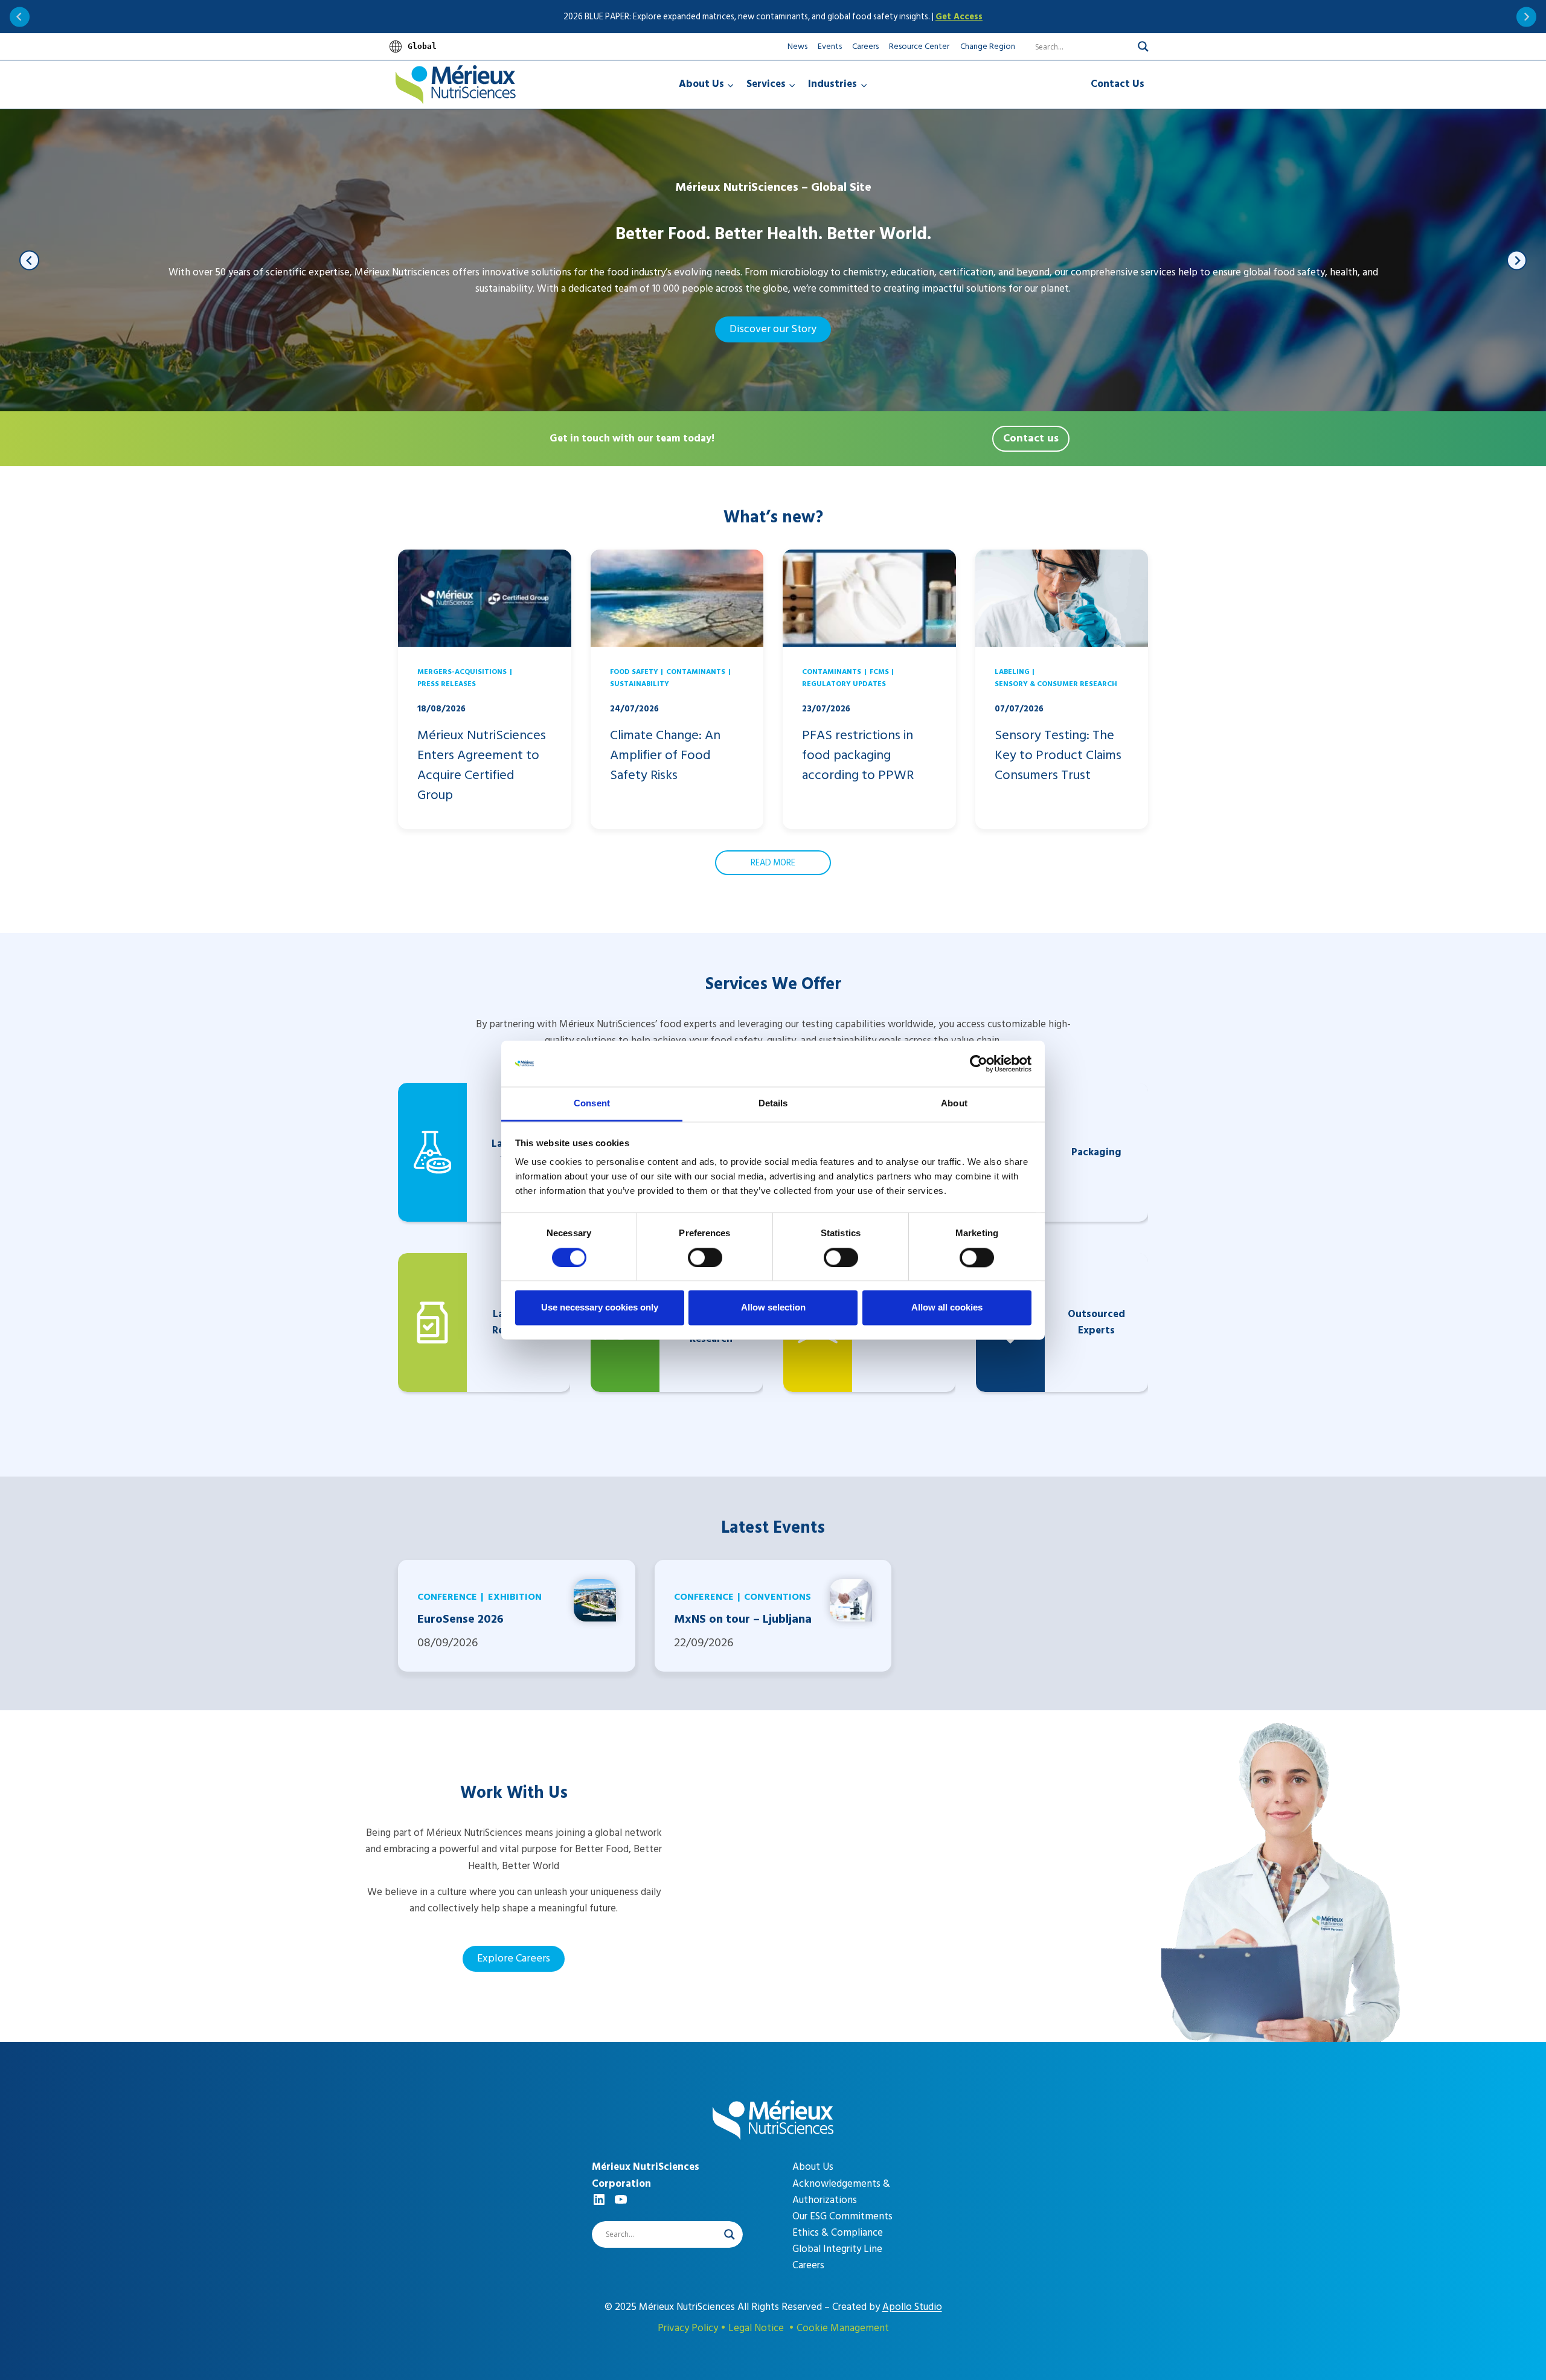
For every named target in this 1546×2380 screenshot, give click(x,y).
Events (830, 46)
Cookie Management (843, 2328)
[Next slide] (1526, 17)
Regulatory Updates (844, 684)
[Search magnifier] (1143, 47)
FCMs (879, 672)
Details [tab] (773, 1104)
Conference (447, 1597)
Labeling (1012, 672)
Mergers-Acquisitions (462, 672)
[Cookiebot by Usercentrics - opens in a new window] (979, 1063)
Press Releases (447, 684)
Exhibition (515, 1597)
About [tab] (954, 1104)
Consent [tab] (592, 1104)
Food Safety (634, 672)
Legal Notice (756, 2328)
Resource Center (919, 46)
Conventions (778, 1597)
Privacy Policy (688, 2328)
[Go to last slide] (20, 17)
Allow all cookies (947, 1308)
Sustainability (640, 684)
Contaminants (696, 672)
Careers (865, 46)
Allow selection (773, 1308)
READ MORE (773, 863)
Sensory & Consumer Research (1056, 684)
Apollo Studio (912, 2307)
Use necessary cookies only (600, 1308)
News (797, 46)
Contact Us (1118, 84)
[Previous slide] (29, 261)
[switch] (705, 1257)
